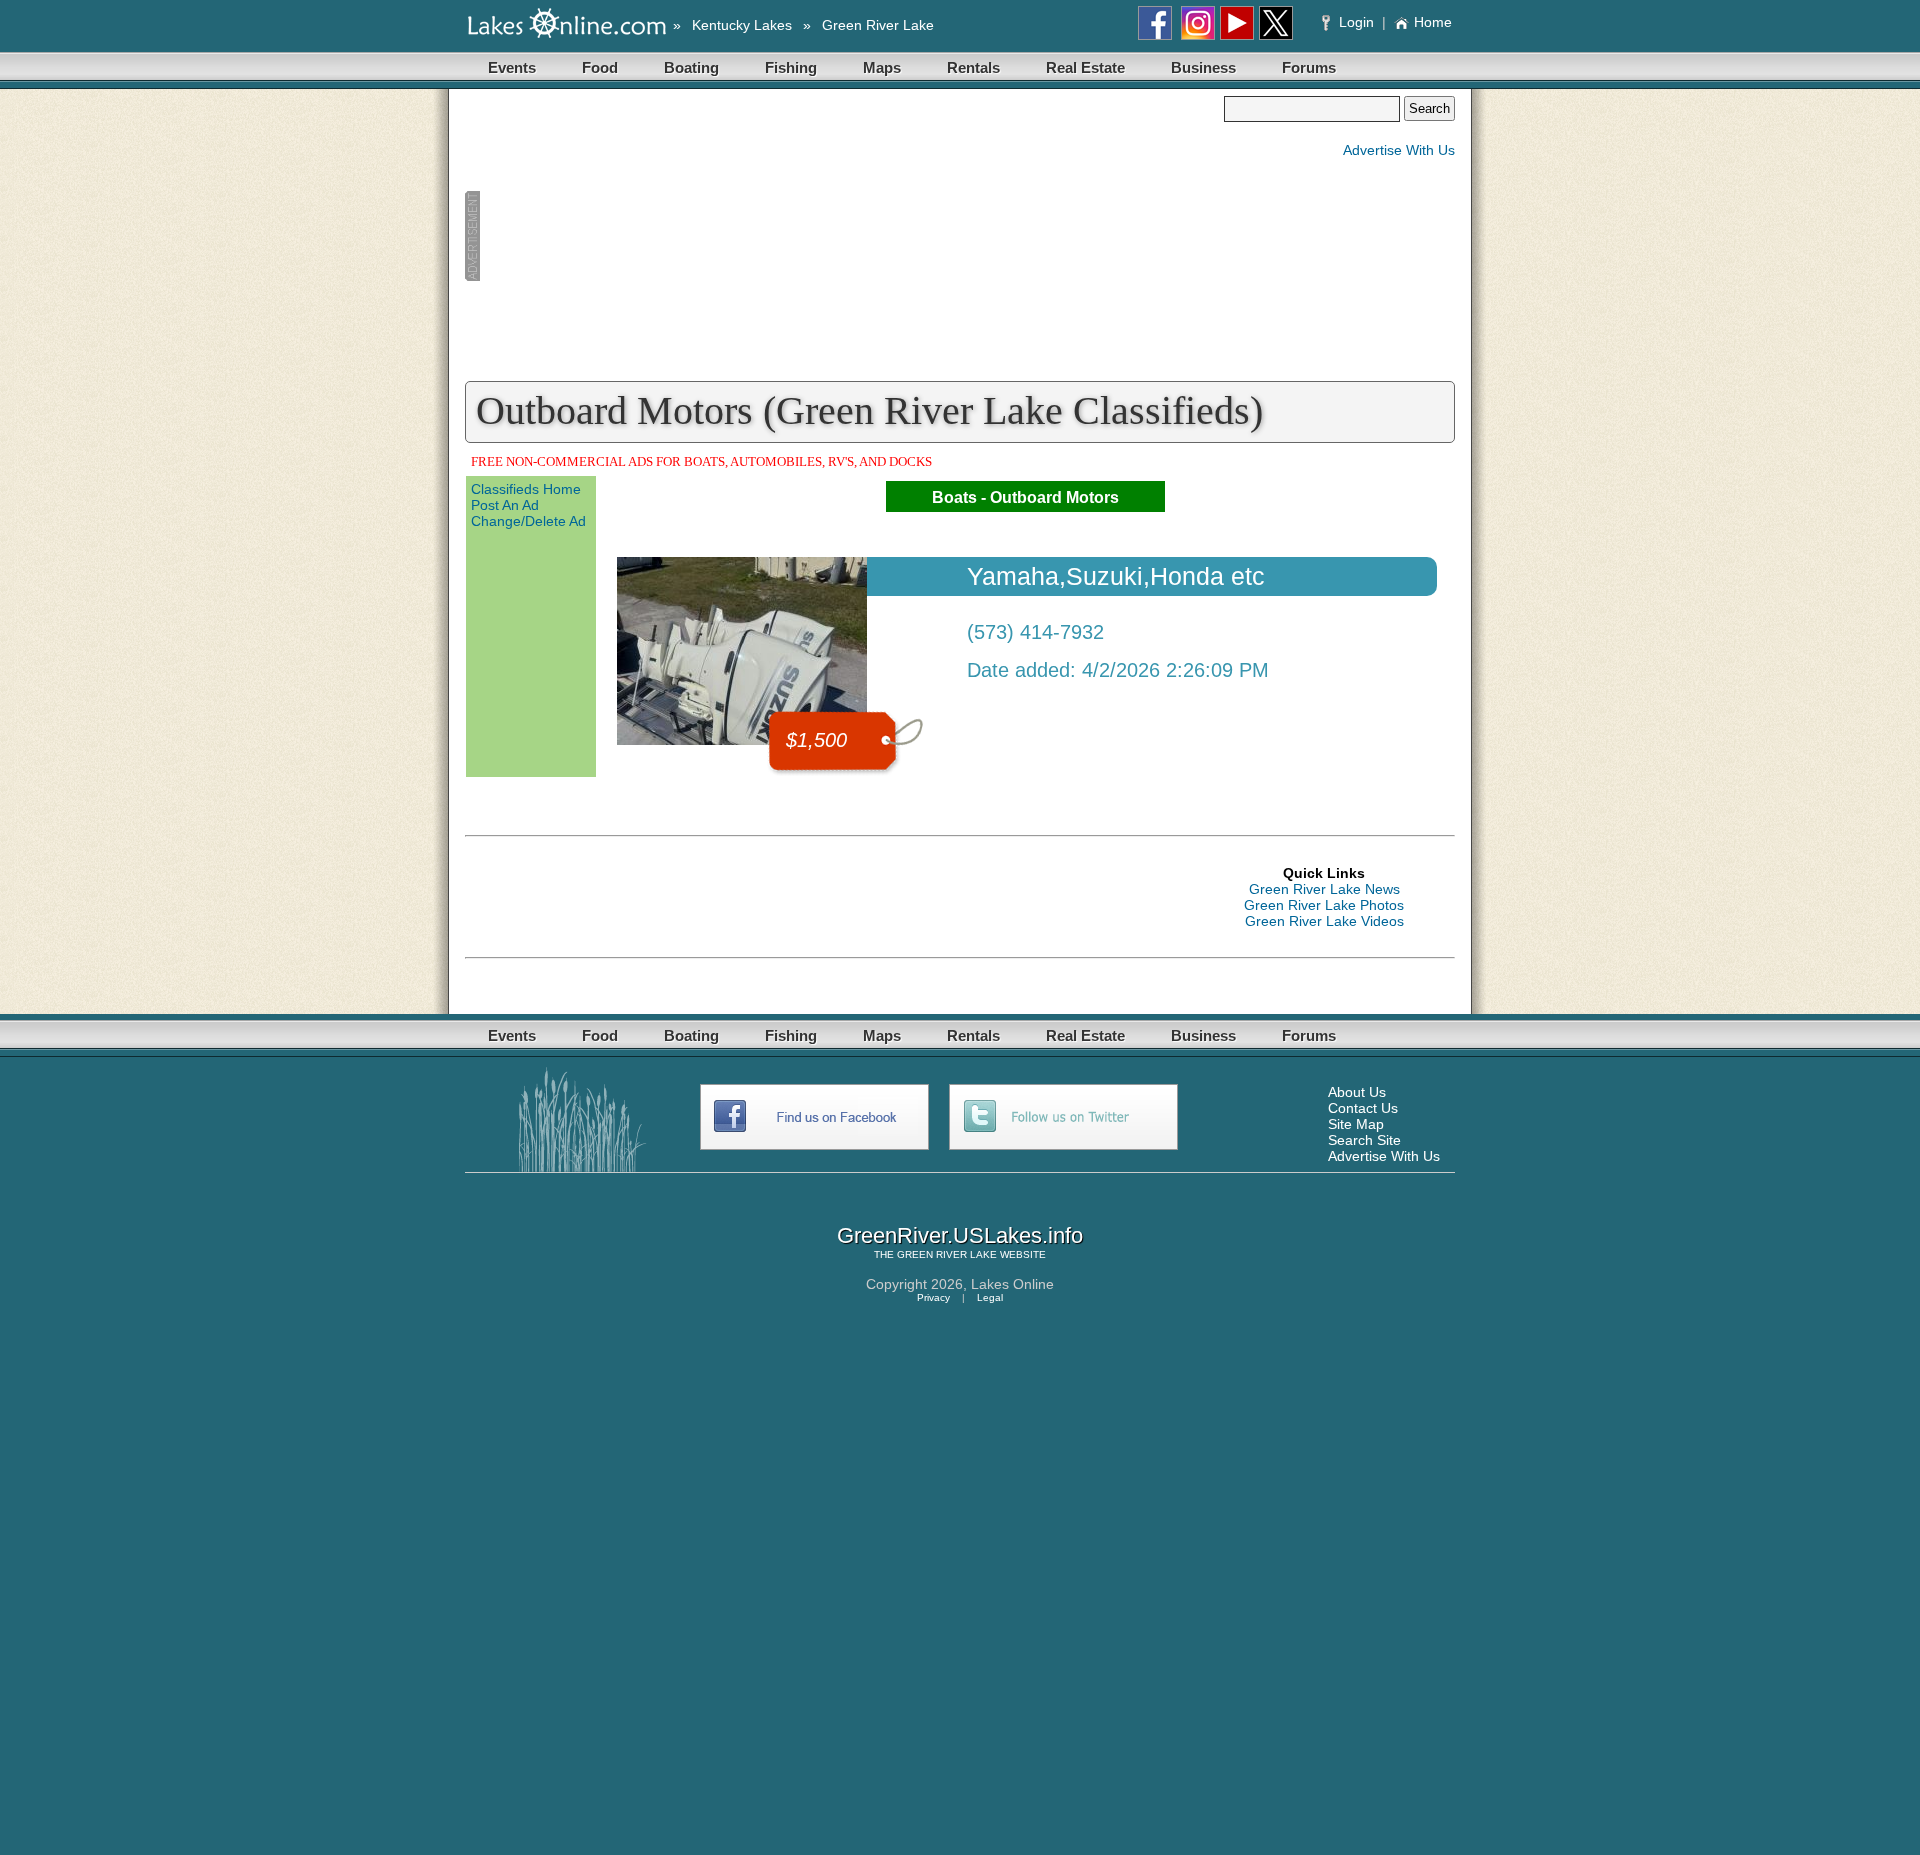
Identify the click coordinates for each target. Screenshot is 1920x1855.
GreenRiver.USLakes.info (960, 1235)
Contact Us (1363, 1108)
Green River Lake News (1324, 889)
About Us (1357, 1092)
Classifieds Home (526, 489)
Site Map (1356, 1124)
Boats (954, 497)
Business (1203, 67)
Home (1433, 22)
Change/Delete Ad (528, 521)
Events (512, 67)
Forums (1309, 67)
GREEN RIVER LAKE (947, 1254)
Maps (882, 67)
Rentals (973, 67)
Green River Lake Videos (1324, 921)
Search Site (1364, 1140)
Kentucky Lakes (742, 25)
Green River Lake (878, 25)
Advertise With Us (1399, 150)
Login (1356, 22)
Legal (990, 1297)
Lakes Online (1012, 1284)
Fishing (791, 67)
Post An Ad (505, 505)
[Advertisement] (844, 236)
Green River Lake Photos (1324, 905)
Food (600, 67)
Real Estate (1085, 67)
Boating (691, 67)
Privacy (933, 1297)
